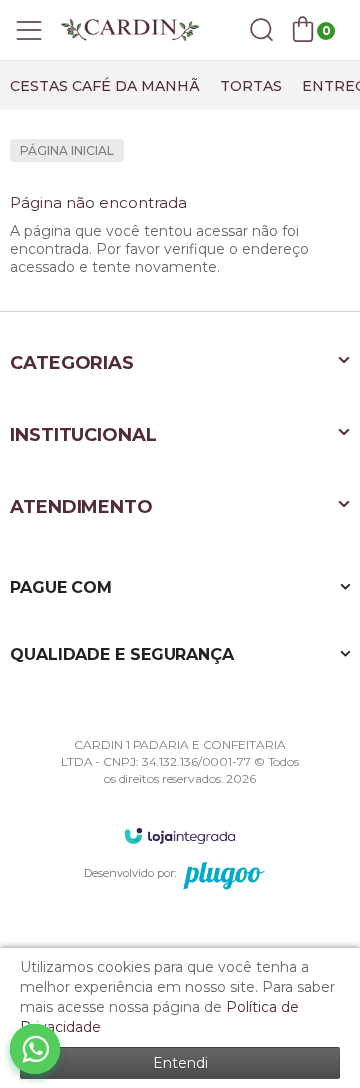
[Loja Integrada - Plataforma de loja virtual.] (180, 835)
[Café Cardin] (130, 30)
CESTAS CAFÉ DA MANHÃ (105, 86)
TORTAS (251, 86)
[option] (105, 86)
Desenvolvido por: (130, 873)
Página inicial (67, 150)
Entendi (180, 1063)
